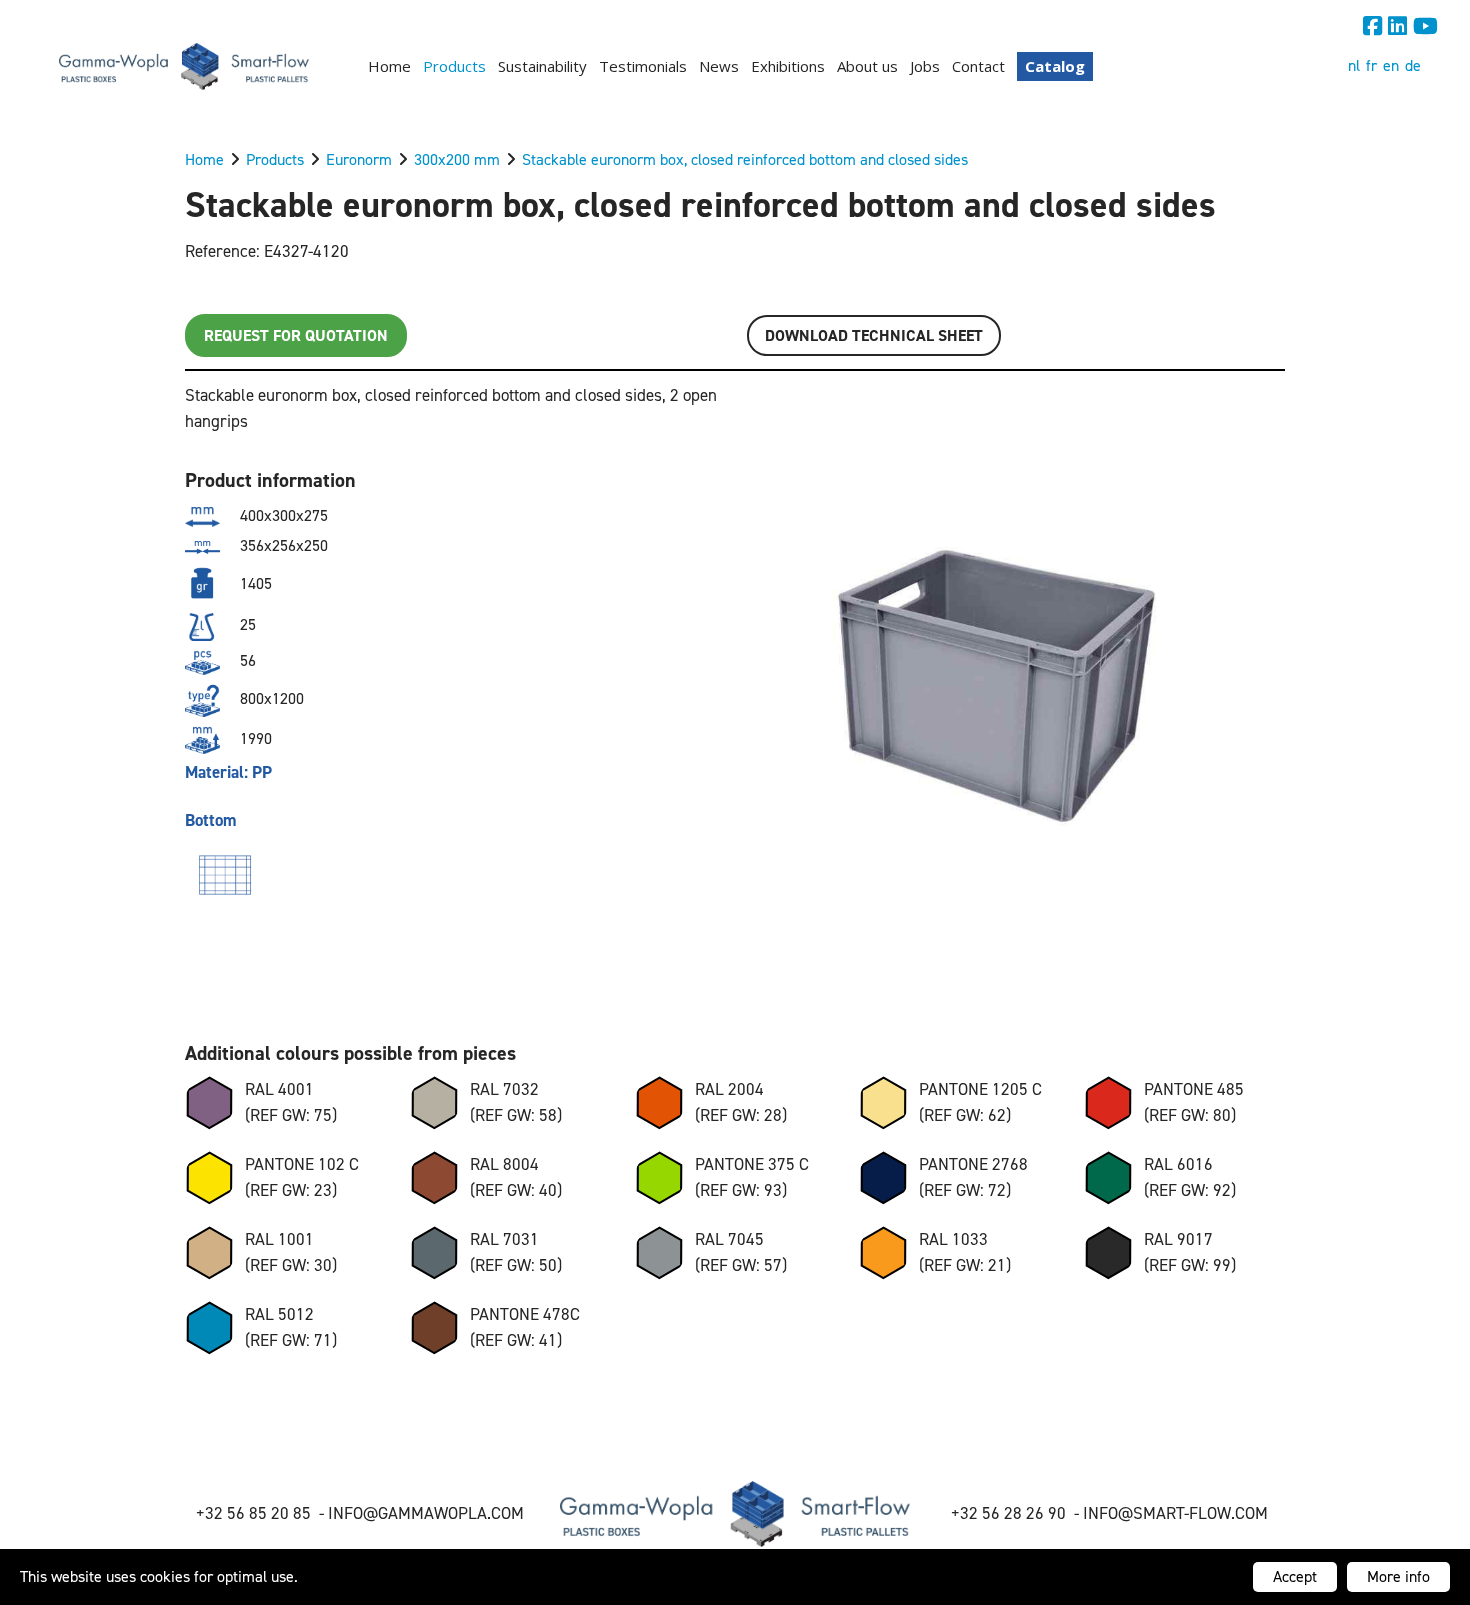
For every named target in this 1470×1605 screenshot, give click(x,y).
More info (1398, 1576)
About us (867, 66)
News (719, 66)
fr (1371, 65)
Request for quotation (296, 335)
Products (454, 66)
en (1391, 65)
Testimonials (643, 66)
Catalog (1055, 66)
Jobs (925, 66)
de (1413, 65)
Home (389, 66)
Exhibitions (788, 66)
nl (1354, 65)
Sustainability (542, 66)
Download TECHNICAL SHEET (874, 335)
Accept (1295, 1576)
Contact (978, 66)
